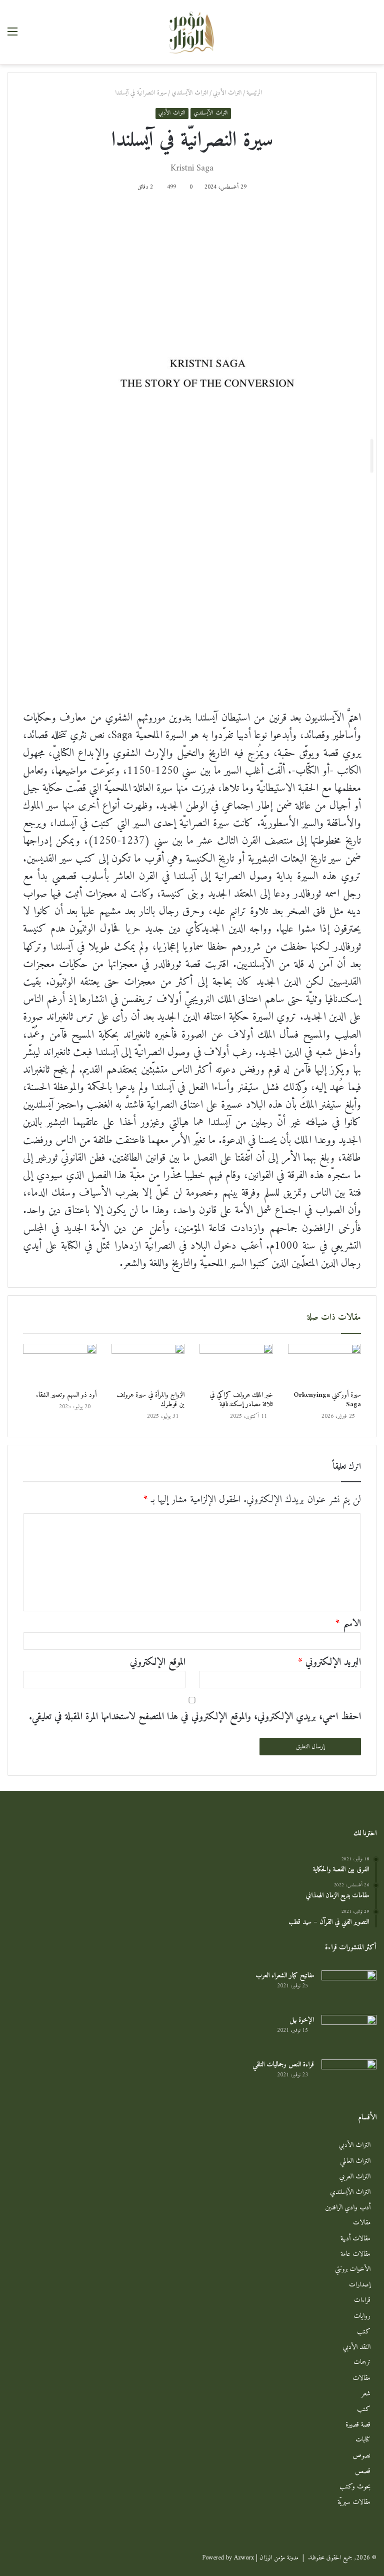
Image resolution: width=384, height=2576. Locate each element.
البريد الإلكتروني (329, 1663)
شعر (366, 2394)
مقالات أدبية (355, 2239)
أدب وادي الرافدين (348, 2208)
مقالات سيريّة (354, 2502)
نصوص (362, 2456)
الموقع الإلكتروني (158, 1663)
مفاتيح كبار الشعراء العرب (285, 1976)
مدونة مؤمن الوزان (279, 2558)
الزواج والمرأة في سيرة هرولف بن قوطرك (150, 1400)
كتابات (363, 2440)
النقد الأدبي (357, 2347)
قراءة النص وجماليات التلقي (283, 2065)
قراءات (362, 2301)
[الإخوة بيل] (349, 2034)
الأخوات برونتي (353, 2270)
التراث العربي (355, 2177)
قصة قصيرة (358, 2425)
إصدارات (360, 2285)
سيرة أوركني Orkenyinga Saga (327, 1400)
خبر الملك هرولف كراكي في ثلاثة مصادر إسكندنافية (241, 1400)
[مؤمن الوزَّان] (192, 32)
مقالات (362, 2223)
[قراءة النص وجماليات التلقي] (349, 2078)
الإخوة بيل (302, 2020)
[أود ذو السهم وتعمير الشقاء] (60, 1365)
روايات (362, 2316)
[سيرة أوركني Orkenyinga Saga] (325, 1365)
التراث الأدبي (227, 93)
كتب (364, 2332)
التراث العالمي (355, 2161)
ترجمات (362, 2363)
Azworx (244, 2558)
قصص (363, 2471)
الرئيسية (255, 93)
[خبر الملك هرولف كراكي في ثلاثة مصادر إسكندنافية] (236, 1365)
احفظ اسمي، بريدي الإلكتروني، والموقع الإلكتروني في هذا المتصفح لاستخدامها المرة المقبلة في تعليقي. (195, 1717)
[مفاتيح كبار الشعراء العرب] (349, 1989)
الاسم (348, 1624)
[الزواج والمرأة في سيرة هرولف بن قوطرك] (148, 1365)
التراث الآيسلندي (190, 93)
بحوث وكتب (355, 2487)
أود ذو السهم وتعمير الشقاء (66, 1395)
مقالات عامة (355, 2254)
